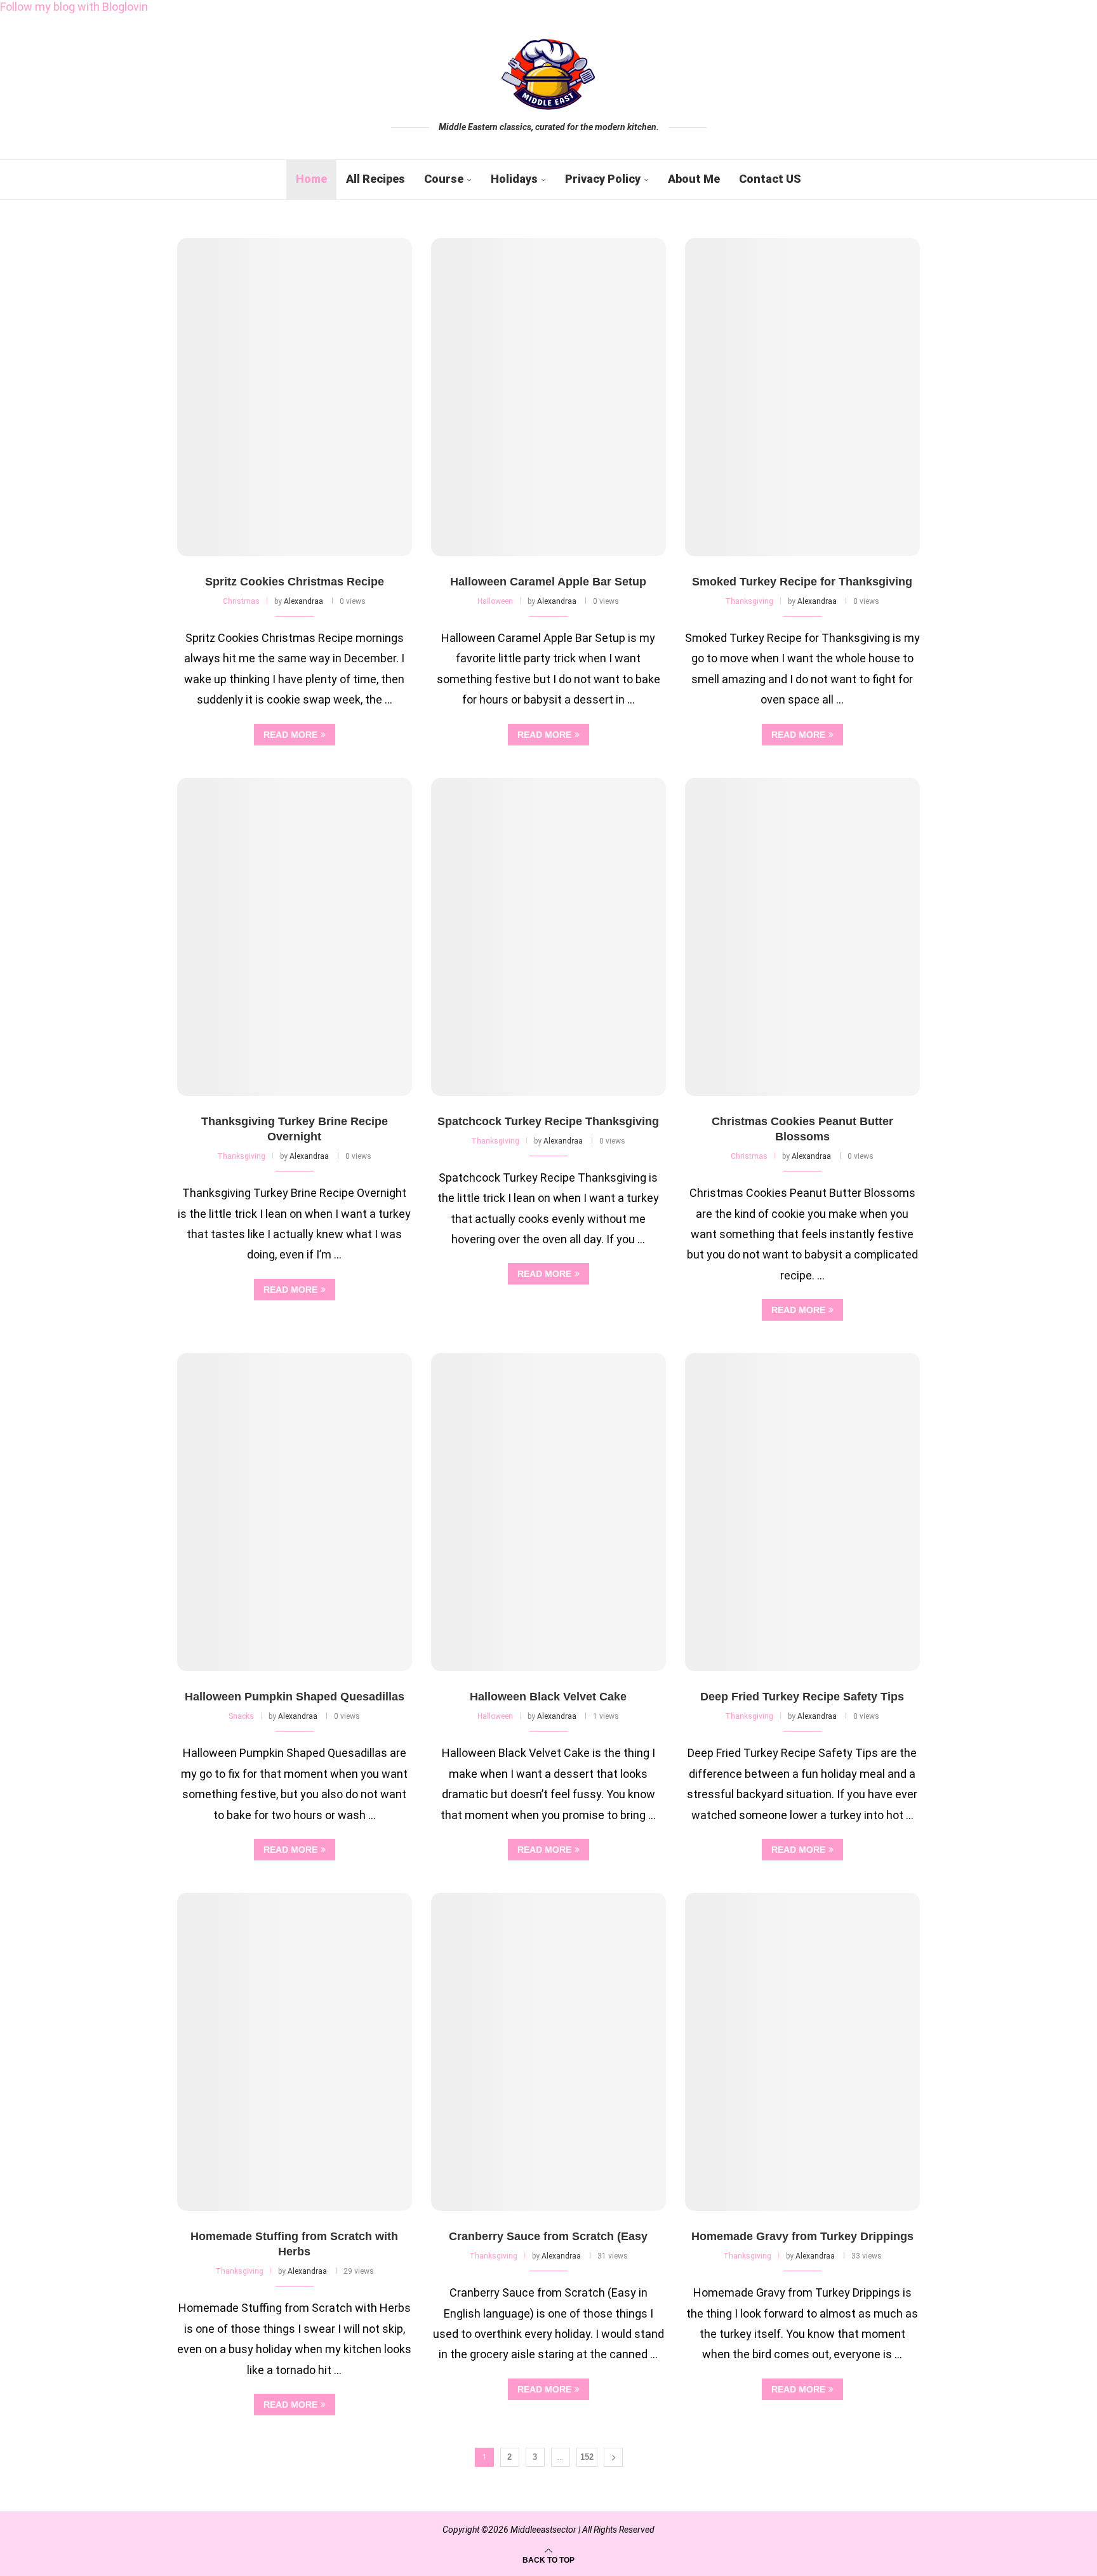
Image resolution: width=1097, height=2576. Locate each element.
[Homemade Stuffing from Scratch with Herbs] (295, 2052)
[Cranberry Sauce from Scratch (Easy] (548, 2052)
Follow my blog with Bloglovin (74, 7)
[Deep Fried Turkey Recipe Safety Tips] (802, 1512)
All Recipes (376, 179)
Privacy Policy (603, 179)
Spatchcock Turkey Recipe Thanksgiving (548, 1121)
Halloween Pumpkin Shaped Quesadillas (295, 1697)
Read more (290, 735)
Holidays (514, 179)
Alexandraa (303, 601)
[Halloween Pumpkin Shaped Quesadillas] (295, 1512)
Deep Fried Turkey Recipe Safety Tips (802, 1697)
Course (444, 179)
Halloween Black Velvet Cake (548, 1697)
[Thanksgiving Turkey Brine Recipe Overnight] (295, 937)
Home (311, 179)
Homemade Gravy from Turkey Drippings (802, 2236)
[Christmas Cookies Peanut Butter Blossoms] (802, 937)
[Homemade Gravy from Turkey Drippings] (802, 2052)
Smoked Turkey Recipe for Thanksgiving (802, 582)
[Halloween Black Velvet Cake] (548, 1512)
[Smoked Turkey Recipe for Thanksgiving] (802, 397)
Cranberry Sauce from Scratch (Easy (548, 2236)
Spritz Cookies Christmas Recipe (295, 582)
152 (587, 2457)
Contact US (770, 179)
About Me (694, 179)
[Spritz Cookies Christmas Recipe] (295, 397)
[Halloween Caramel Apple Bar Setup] (548, 397)
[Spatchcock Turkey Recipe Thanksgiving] (548, 937)
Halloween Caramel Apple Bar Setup (548, 582)
